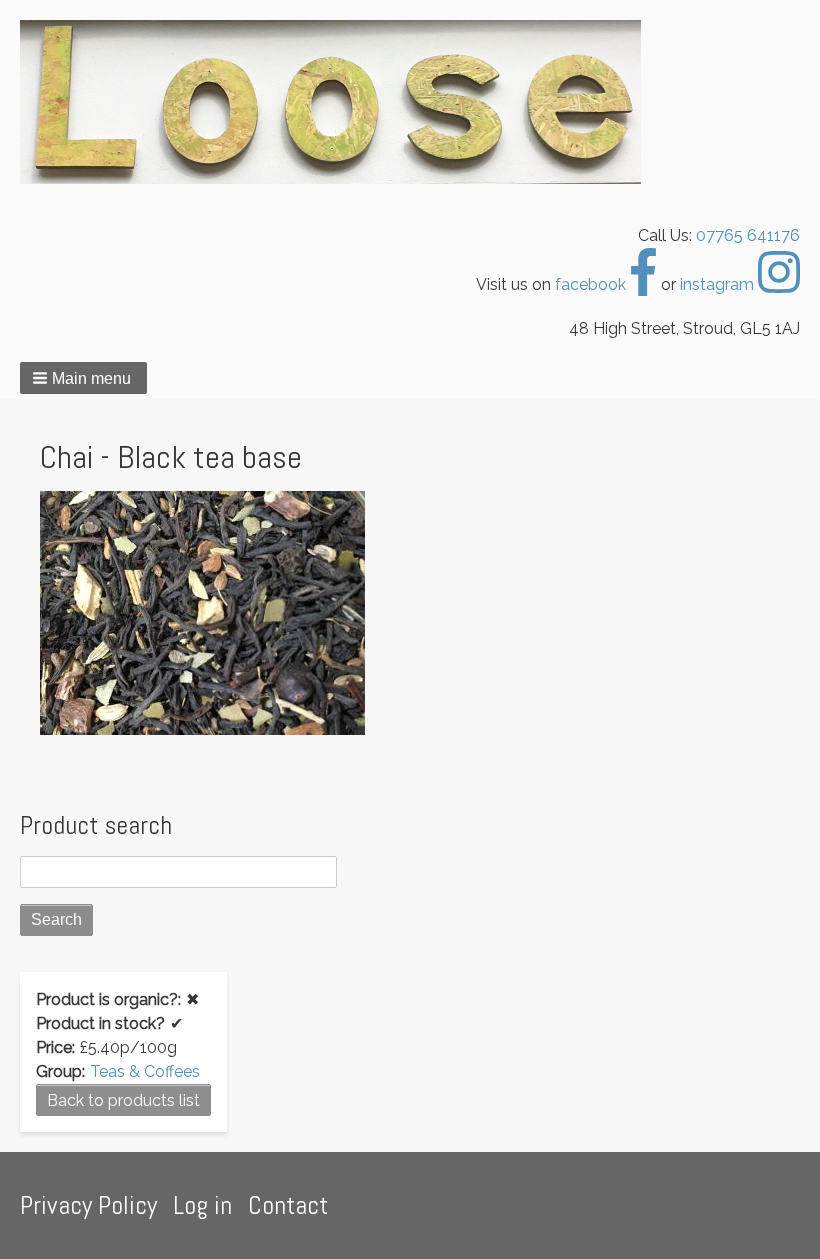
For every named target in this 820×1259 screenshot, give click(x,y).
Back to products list (123, 1100)
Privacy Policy (88, 1205)
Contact (288, 1205)
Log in (202, 1205)
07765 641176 (748, 235)
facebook (592, 284)
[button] (83, 378)
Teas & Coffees (145, 1071)
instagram (719, 284)
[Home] (338, 102)
